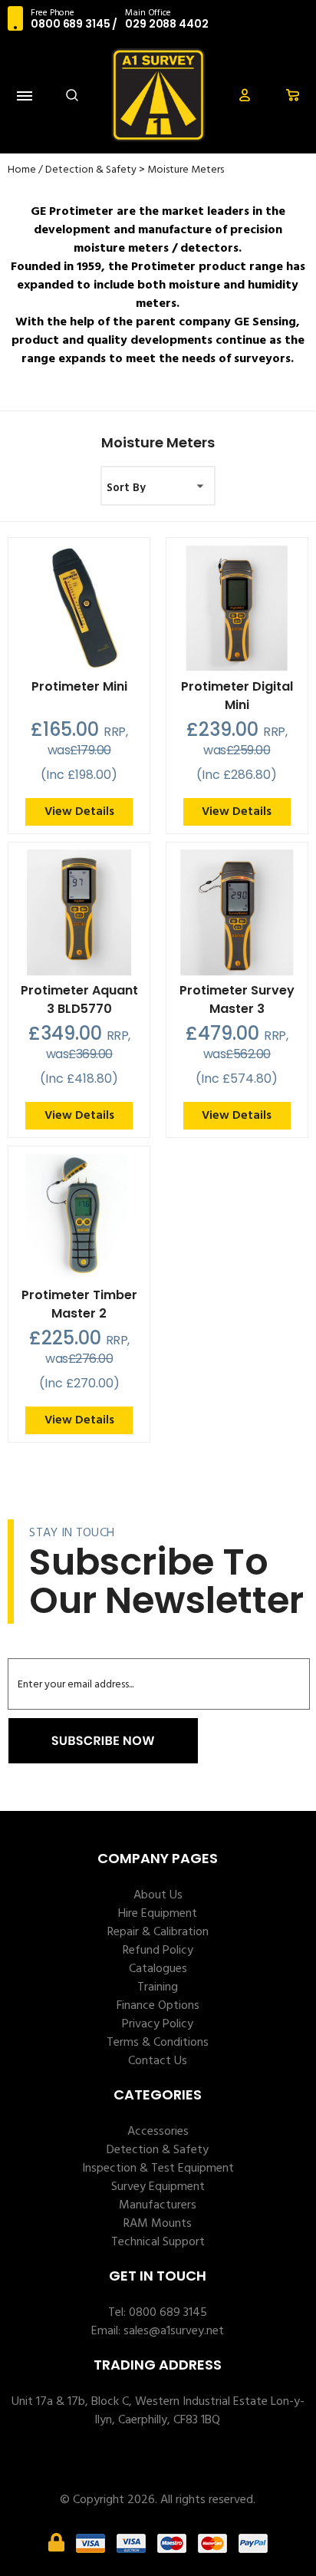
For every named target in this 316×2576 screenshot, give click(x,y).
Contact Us (158, 2061)
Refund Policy (158, 1951)
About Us (158, 1895)
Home (22, 170)
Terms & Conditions (158, 2043)
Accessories (158, 2132)
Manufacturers (158, 2205)
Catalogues (158, 1969)
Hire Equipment (158, 1914)
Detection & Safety (91, 170)
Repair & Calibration (158, 1932)
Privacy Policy (158, 2024)
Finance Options (158, 2006)
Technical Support (158, 2242)
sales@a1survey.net (174, 2331)
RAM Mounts (158, 2224)
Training (158, 1987)
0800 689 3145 (70, 24)
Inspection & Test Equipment (158, 2169)
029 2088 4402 (166, 24)
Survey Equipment (158, 2187)
